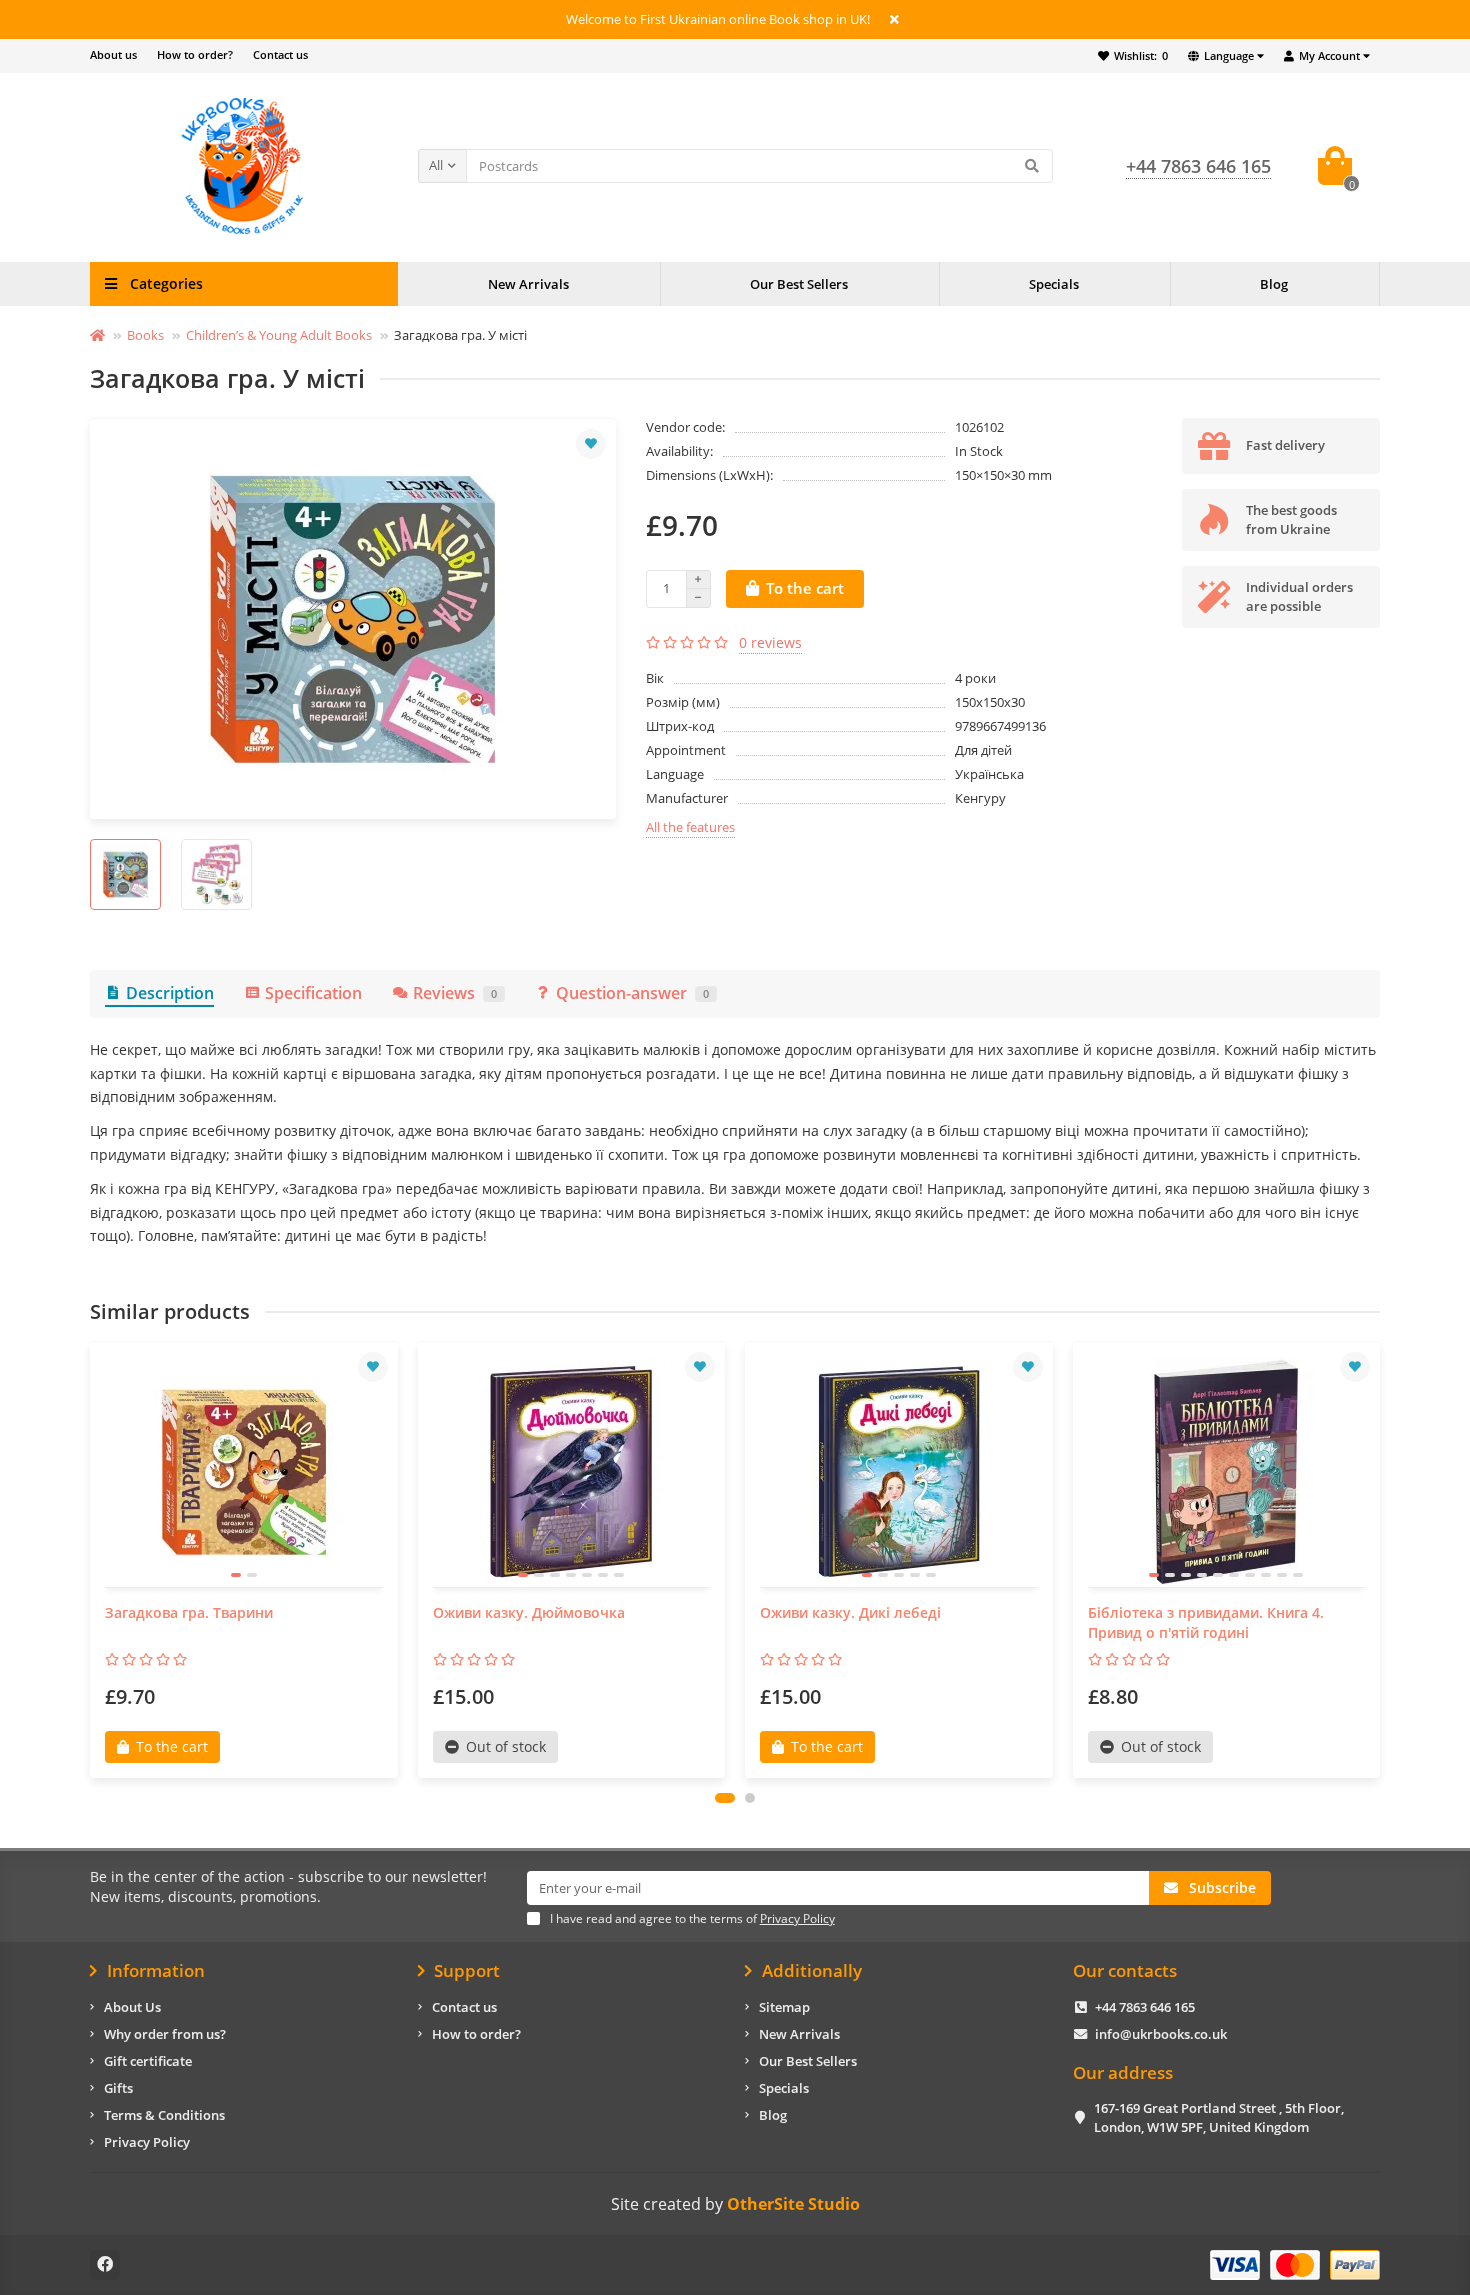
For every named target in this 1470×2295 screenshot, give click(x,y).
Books (145, 335)
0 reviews (770, 642)
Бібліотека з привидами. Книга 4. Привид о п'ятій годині (1206, 1622)
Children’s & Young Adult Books (279, 335)
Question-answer (632, 993)
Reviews (455, 993)
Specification (313, 993)
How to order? (195, 54)
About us (113, 54)
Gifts (118, 2088)
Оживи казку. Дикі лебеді (850, 1612)
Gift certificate (148, 2061)
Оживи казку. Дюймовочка (529, 1612)
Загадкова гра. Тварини (189, 1612)
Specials (1054, 284)
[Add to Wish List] (591, 444)
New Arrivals (528, 284)
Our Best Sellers (799, 284)
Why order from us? (165, 2034)
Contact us (280, 54)
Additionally (812, 1971)
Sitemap (784, 2007)
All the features (690, 827)
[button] (725, 1798)
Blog (1274, 284)
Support (467, 1971)
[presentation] (92, 1560)
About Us (132, 2007)
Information (156, 1971)
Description (170, 993)
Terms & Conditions (164, 2115)
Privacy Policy (147, 2142)
